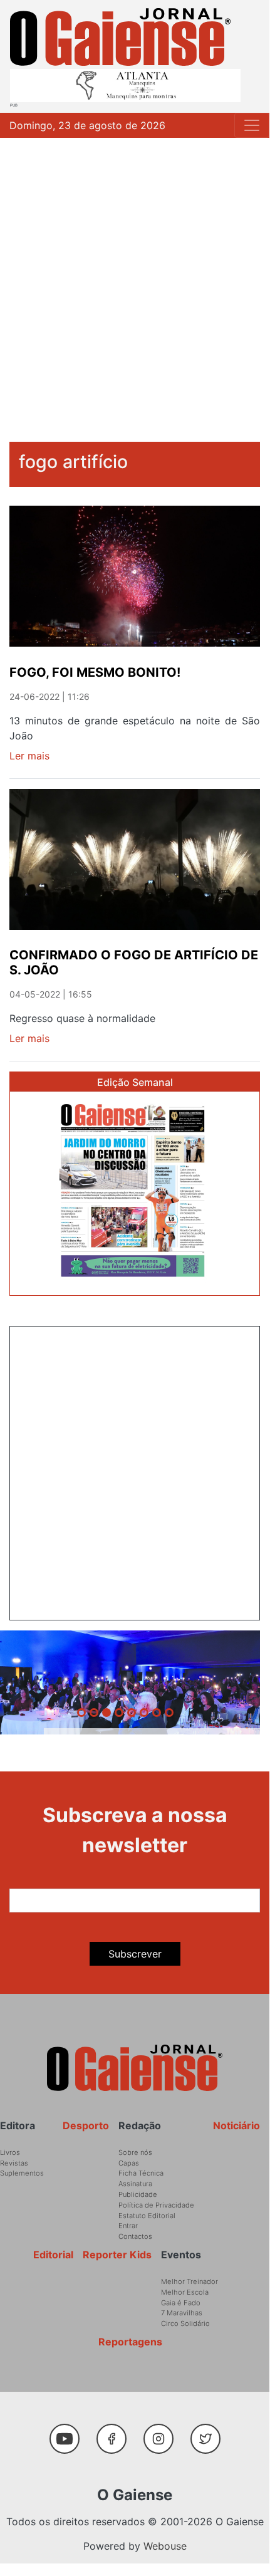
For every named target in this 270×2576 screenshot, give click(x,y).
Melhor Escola (185, 2292)
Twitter (208, 2433)
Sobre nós (135, 2152)
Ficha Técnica (141, 2173)
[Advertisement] (135, 279)
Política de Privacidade (156, 2205)
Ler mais (29, 756)
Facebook (116, 2433)
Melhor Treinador (190, 2281)
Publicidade (138, 2194)
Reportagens (130, 2342)
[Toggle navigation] (252, 125)
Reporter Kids (117, 2255)
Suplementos (22, 2173)
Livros (10, 2152)
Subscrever (135, 1954)
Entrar (128, 2226)
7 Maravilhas (182, 2313)
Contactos (135, 2236)
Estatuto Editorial (147, 2216)
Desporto (86, 2125)
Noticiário (236, 2125)
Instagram (163, 2433)
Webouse (165, 2546)
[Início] (120, 37)
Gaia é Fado (181, 2303)
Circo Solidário (185, 2323)
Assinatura (135, 2184)
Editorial (53, 2255)
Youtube (69, 2433)
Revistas (14, 2163)
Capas (129, 2163)
